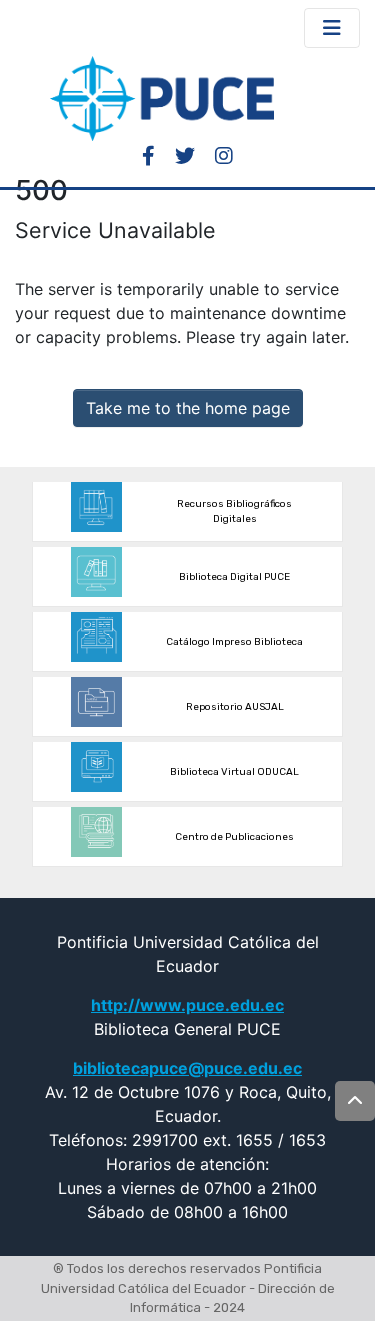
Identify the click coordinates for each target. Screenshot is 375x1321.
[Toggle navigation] (332, 28)
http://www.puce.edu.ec (187, 1005)
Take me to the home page (188, 408)
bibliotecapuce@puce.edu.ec (187, 1068)
